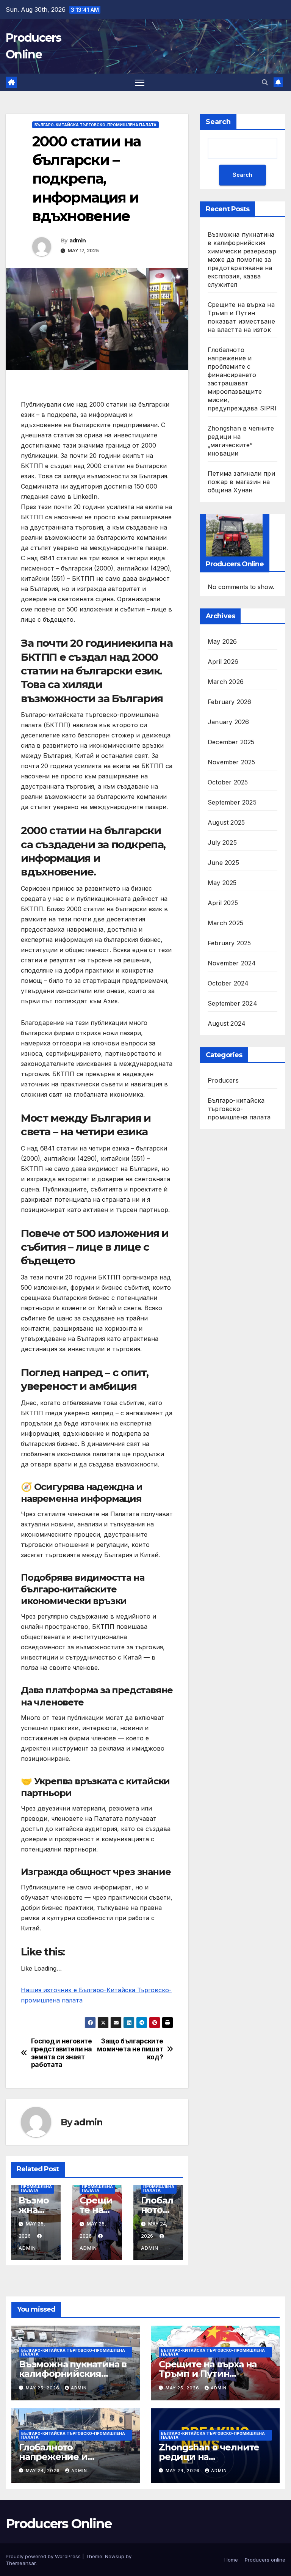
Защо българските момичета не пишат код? (130, 2049)
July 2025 (222, 842)
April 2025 (223, 903)
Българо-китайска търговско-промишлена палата (95, 125)
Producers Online (59, 2524)
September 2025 (232, 802)
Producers (223, 1080)
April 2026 (223, 662)
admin (78, 240)
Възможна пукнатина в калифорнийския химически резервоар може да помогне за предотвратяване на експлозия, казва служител (242, 259)
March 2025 (225, 923)
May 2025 (222, 883)
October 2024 (228, 983)
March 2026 (226, 682)
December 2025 (231, 742)
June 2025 (223, 863)
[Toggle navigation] (140, 83)
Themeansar (21, 2563)
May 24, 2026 (44, 2471)
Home (231, 2560)
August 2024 (227, 1023)
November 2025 (232, 762)
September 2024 (232, 1003)
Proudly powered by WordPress (44, 2556)
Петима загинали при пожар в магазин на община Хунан (241, 482)
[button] (265, 82)
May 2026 (222, 641)
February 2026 (230, 702)
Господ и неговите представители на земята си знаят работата (62, 2053)
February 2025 (229, 943)
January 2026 (228, 722)
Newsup (115, 2556)
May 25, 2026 (43, 2388)
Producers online (265, 2560)
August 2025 (226, 822)
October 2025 (228, 782)
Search (218, 122)
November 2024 (232, 963)
